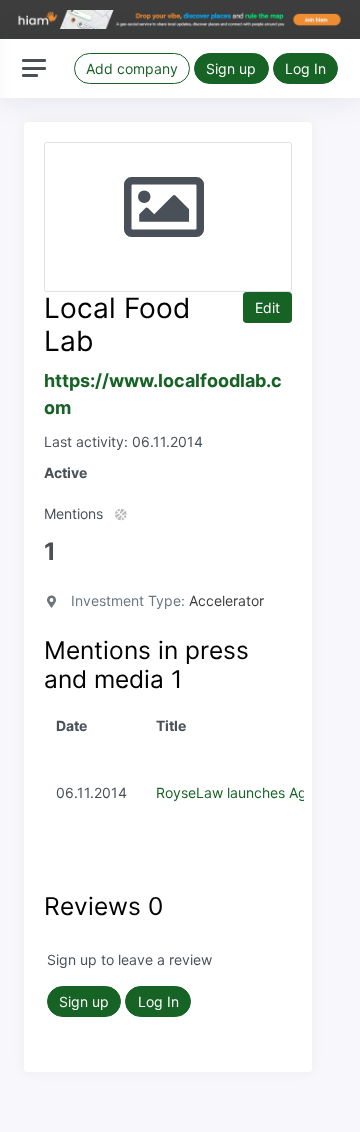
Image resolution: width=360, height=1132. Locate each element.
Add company (132, 68)
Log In (305, 68)
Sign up (231, 68)
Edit (267, 307)
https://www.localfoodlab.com (163, 394)
